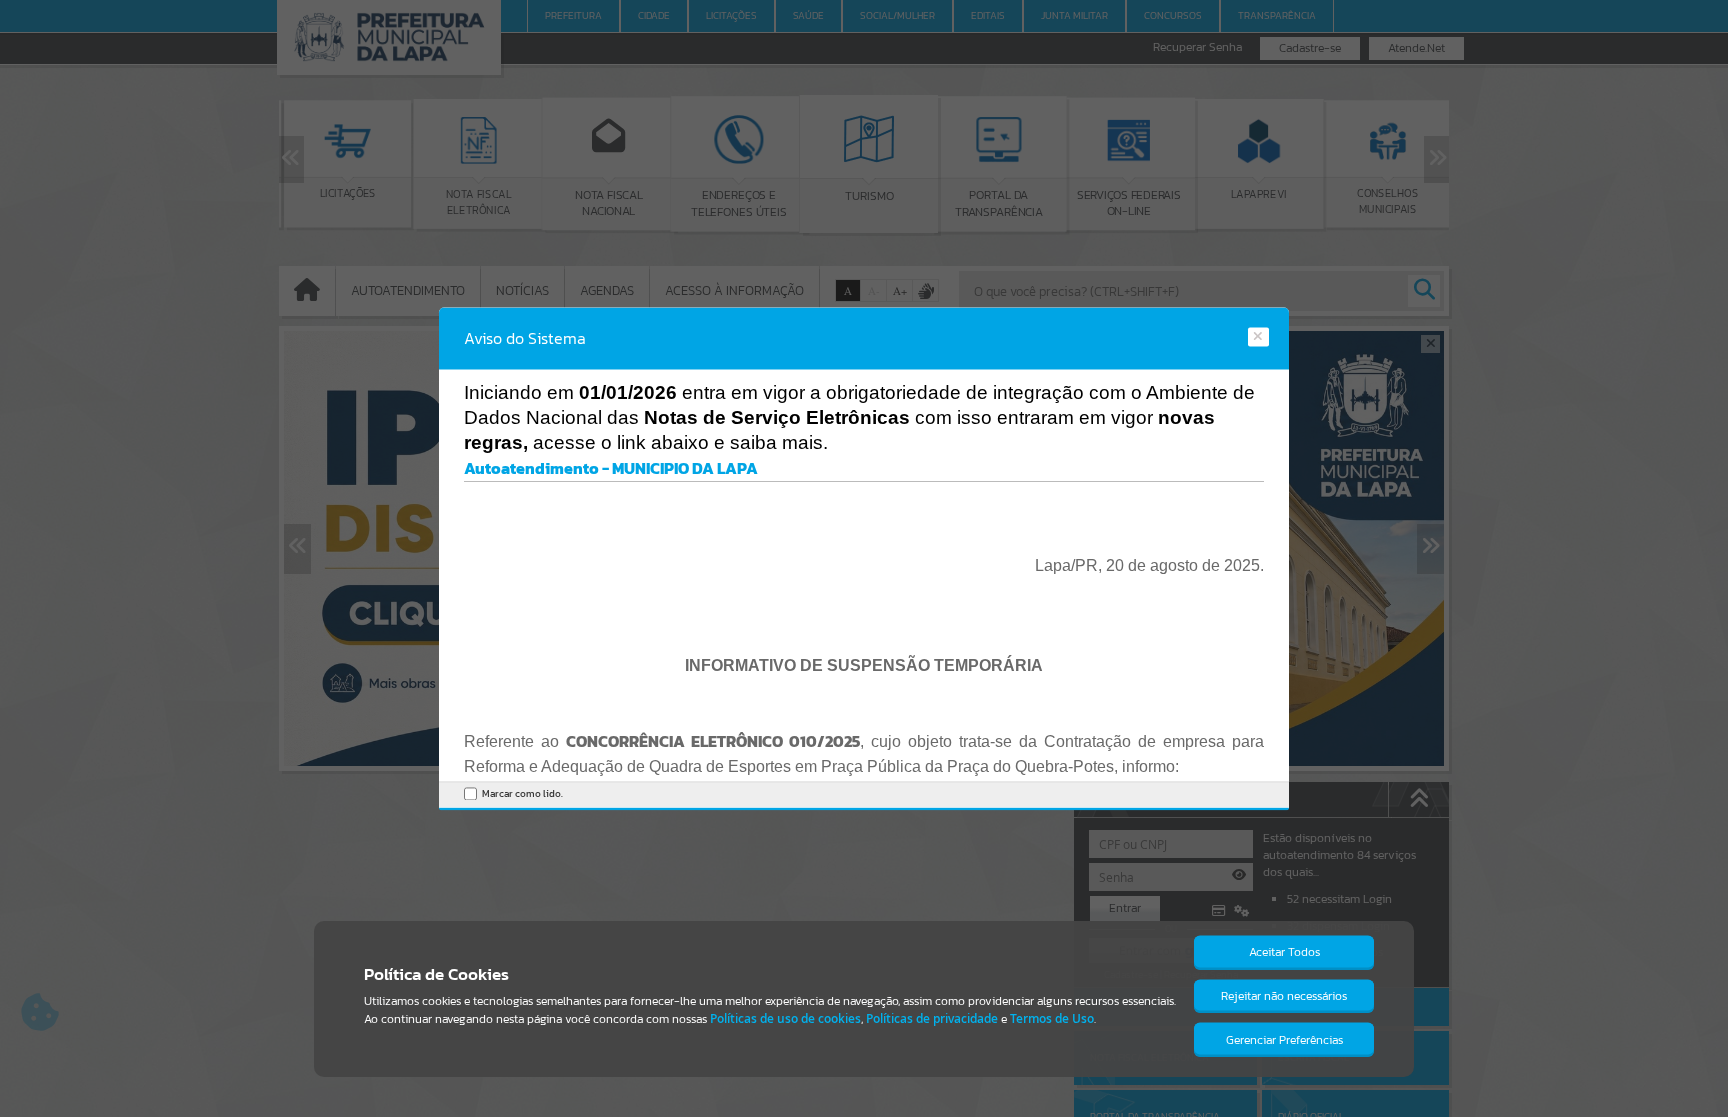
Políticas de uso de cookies (785, 1018)
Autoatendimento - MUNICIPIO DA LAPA (611, 469)
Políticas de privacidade (932, 1018)
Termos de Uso (1052, 1018)
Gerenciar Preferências (1284, 1040)
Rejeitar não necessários (1284, 996)
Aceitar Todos (1284, 952)
